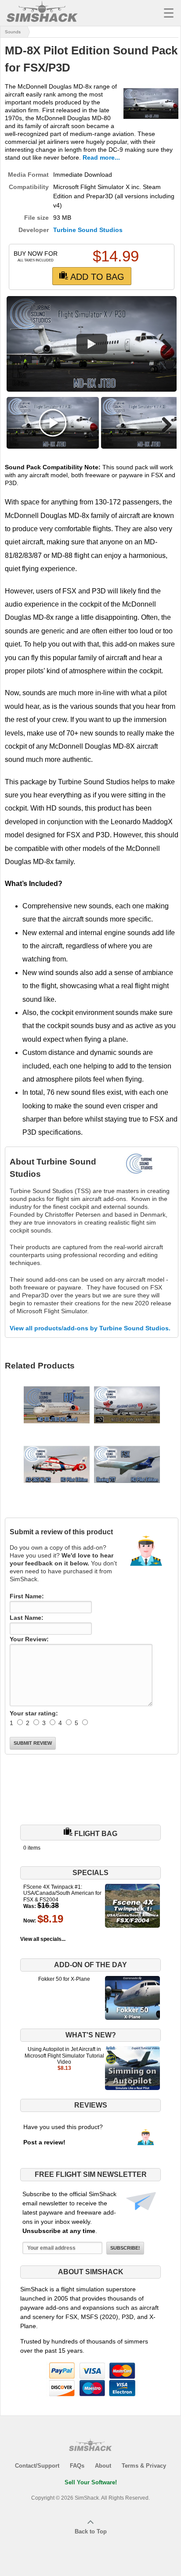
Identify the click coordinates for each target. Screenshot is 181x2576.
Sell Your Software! (91, 2482)
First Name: (27, 1596)
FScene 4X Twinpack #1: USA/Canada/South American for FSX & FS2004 (62, 1893)
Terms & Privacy (144, 2466)
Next (163, 347)
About (103, 2466)
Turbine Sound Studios (88, 230)
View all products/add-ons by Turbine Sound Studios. (90, 1328)
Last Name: (27, 1618)
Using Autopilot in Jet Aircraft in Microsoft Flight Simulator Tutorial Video (64, 2056)
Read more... (101, 157)
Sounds (13, 32)
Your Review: (29, 1639)
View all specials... (43, 1939)
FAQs (77, 2466)
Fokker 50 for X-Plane (64, 1979)
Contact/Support (37, 2466)
